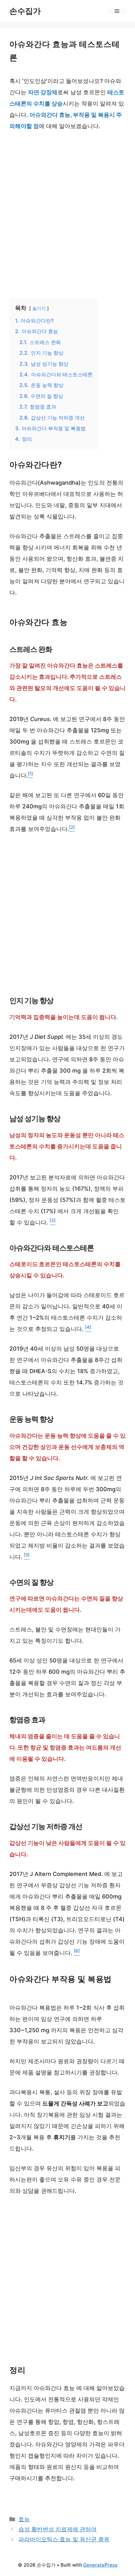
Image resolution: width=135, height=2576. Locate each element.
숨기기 (39, 308)
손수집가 (25, 11)
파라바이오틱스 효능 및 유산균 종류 (64, 2539)
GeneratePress (100, 2565)
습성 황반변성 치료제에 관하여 (58, 2529)
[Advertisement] (67, 214)
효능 (24, 2519)
